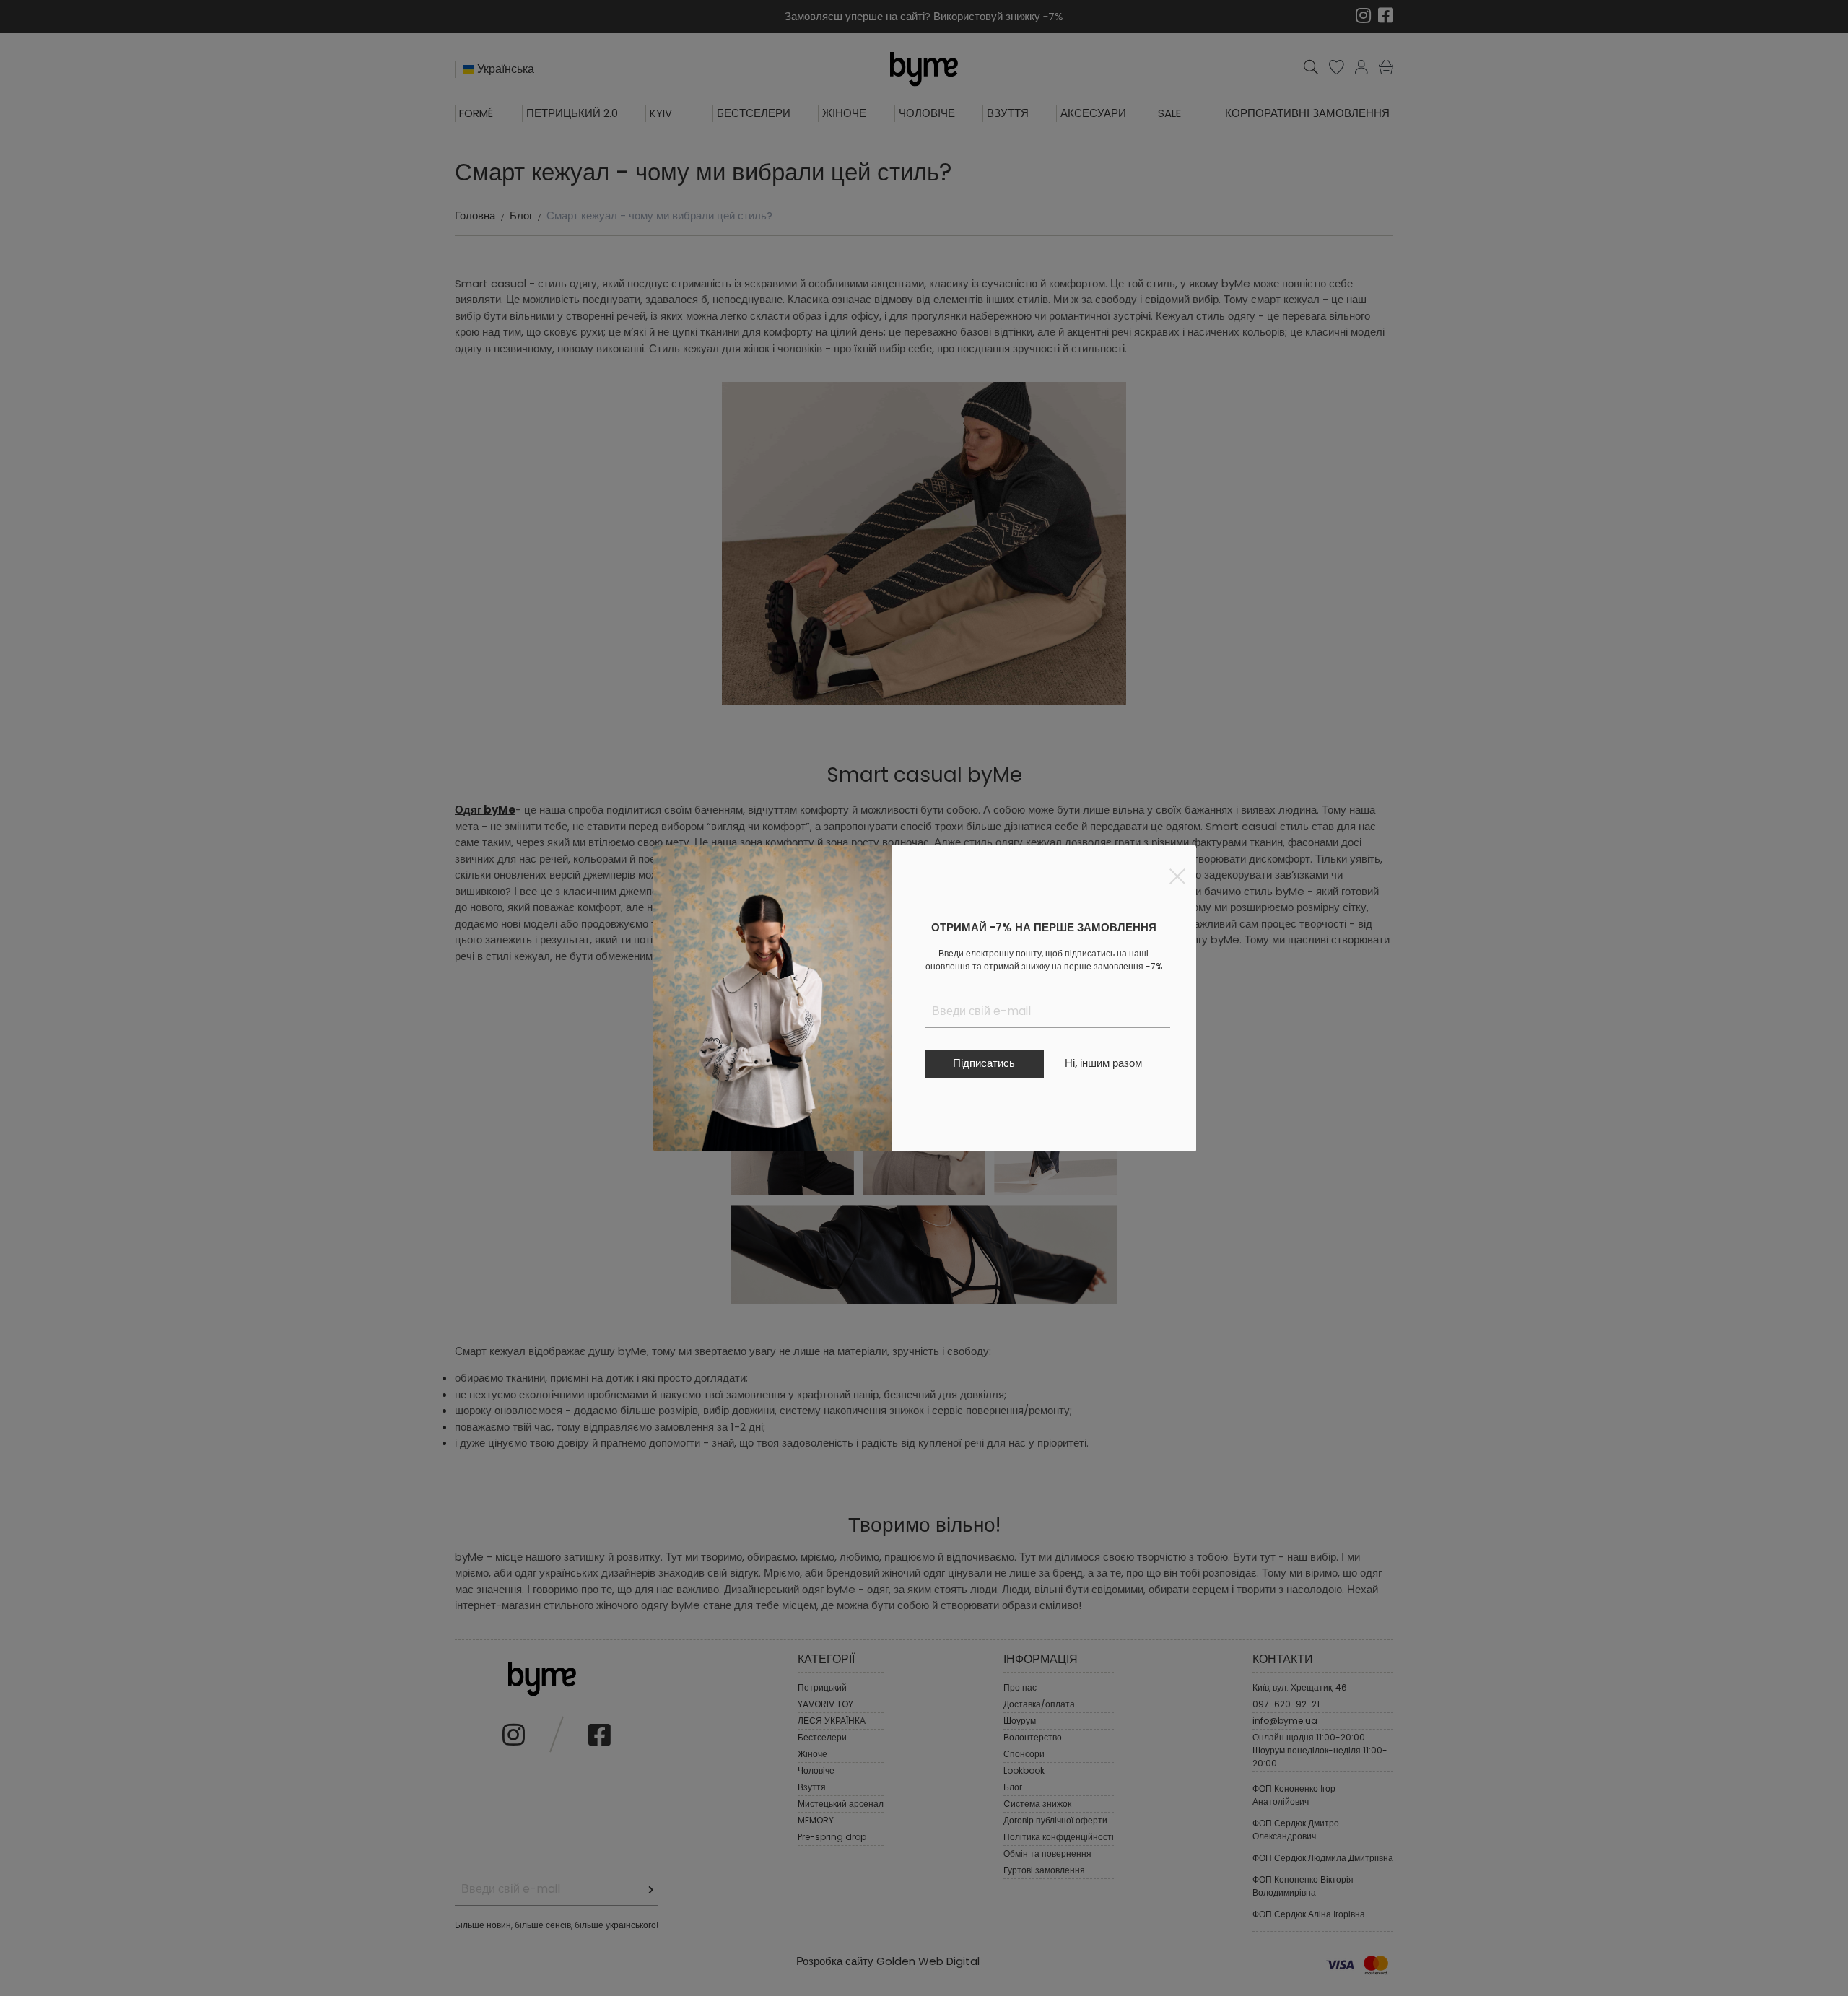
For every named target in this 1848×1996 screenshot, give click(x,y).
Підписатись (984, 1063)
